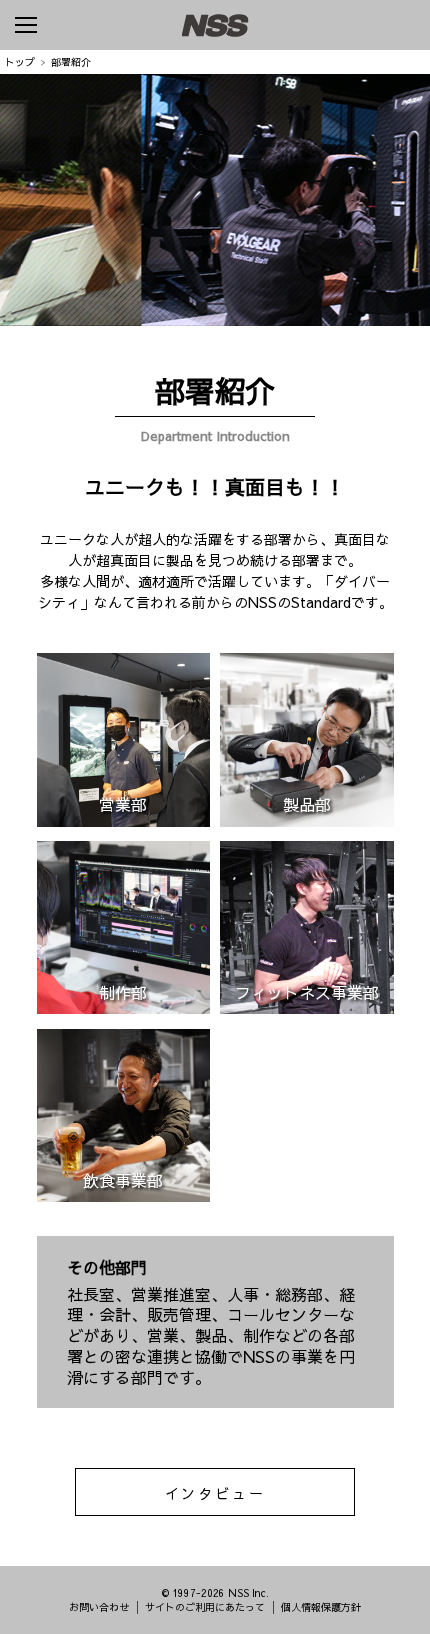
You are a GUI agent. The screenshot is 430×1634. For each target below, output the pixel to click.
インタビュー (215, 1493)
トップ (20, 62)
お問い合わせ (99, 1607)
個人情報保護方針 (321, 1607)
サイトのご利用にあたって (205, 1607)
